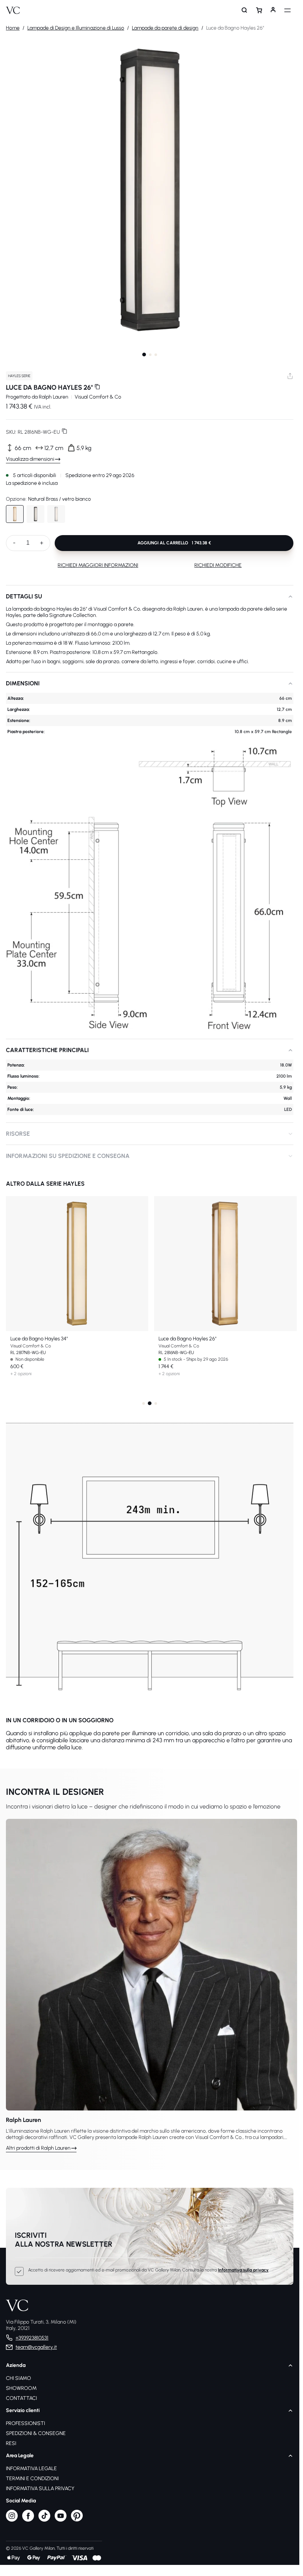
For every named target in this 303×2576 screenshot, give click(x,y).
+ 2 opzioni (21, 1374)
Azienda (16, 2365)
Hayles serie (19, 376)
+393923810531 (32, 2338)
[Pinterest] (77, 2520)
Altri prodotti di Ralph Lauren (38, 2148)
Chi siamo (18, 2378)
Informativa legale (31, 2468)
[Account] (273, 10)
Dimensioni (23, 683)
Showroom (21, 2388)
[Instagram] (12, 2520)
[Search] (245, 10)
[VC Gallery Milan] (13, 10)
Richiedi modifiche (218, 565)
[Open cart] (259, 10)
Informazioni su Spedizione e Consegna (68, 1156)
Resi (11, 2443)
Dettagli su (24, 596)
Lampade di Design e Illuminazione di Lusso (76, 28)
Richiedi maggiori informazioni (98, 565)
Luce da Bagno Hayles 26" (188, 1339)
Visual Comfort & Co (98, 397)
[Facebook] (28, 2520)
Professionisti (25, 2423)
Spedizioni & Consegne (36, 2433)
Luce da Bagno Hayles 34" (39, 1339)
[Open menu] (287, 10)
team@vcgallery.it (36, 2347)
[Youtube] (61, 2520)
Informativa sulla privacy (243, 2270)
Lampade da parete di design (165, 28)
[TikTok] (44, 2520)
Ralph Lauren (54, 397)
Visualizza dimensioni (30, 459)
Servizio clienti (23, 2410)
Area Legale (20, 2456)
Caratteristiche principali (47, 1050)
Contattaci (21, 2398)
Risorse (18, 1134)
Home (13, 28)
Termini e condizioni (32, 2478)
